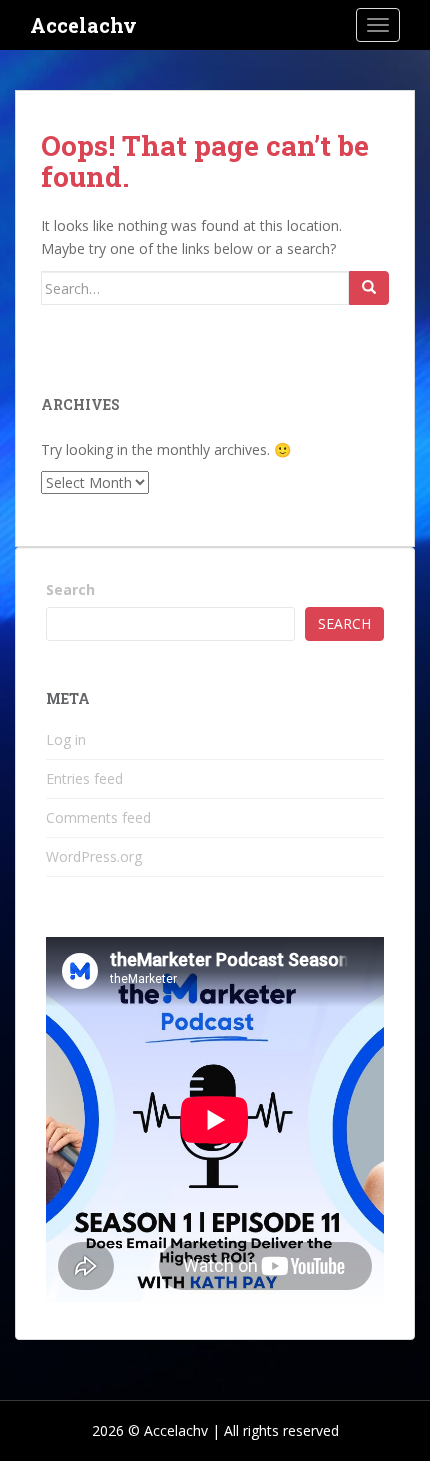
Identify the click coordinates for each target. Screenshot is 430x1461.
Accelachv (83, 25)
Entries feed (84, 778)
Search (70, 589)
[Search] (369, 288)
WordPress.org (94, 856)
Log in (66, 739)
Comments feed (98, 817)
